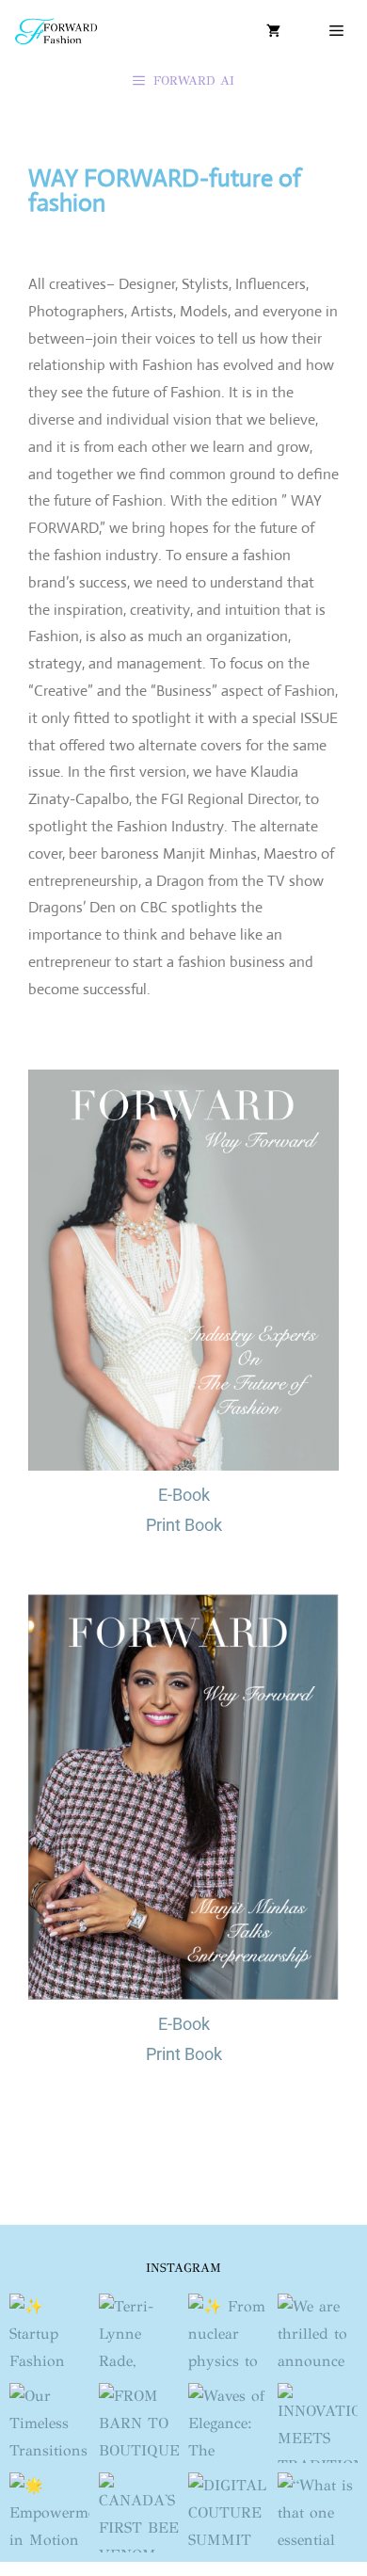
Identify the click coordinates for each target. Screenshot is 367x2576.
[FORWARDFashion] (56, 31)
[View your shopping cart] (273, 31)
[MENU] (334, 31)
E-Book (184, 1495)
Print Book (184, 1525)
